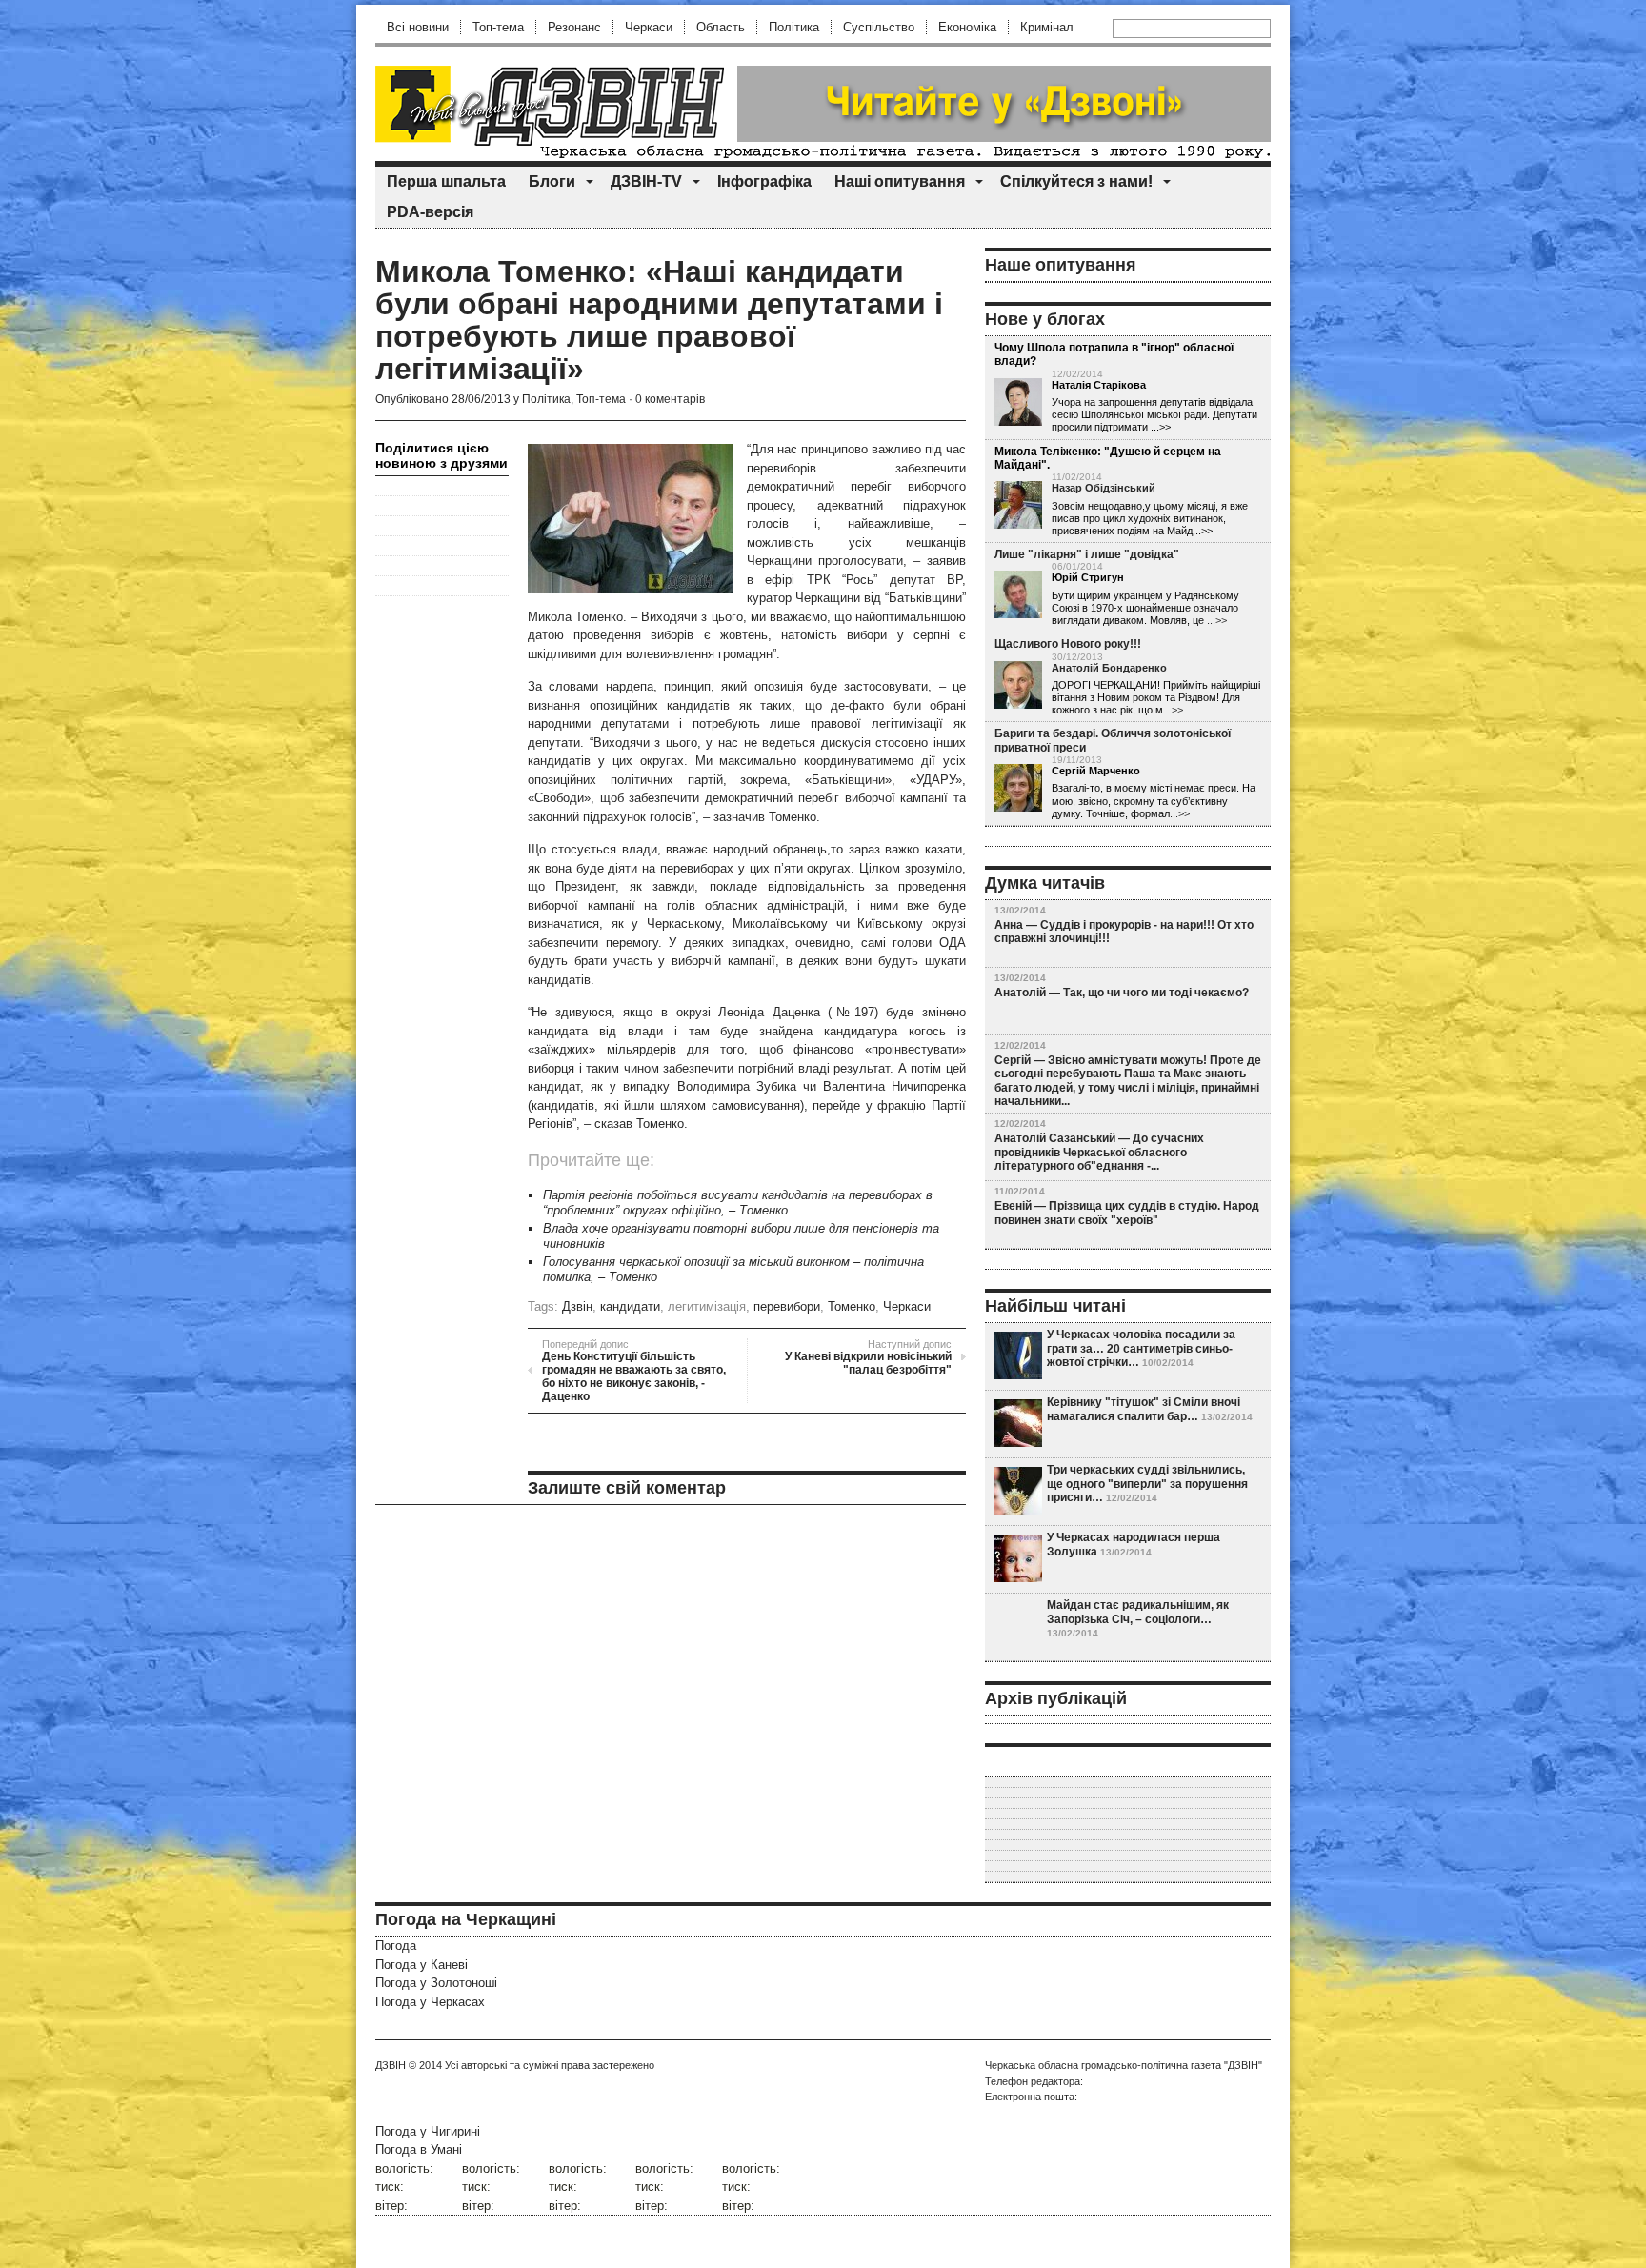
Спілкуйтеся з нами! (1076, 181)
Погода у (422, 1965)
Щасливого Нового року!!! (1068, 644)
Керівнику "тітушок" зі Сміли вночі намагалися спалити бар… (1144, 1409)
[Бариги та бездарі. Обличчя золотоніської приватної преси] (1018, 789)
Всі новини (418, 27)
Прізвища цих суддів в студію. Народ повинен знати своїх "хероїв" (1127, 1213)
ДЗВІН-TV (646, 181)
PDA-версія (430, 212)
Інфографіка (764, 181)
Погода (396, 1946)
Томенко (852, 1306)
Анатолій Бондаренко (1109, 668)
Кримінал (1047, 27)
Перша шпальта (446, 181)
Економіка (967, 27)
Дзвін (577, 1306)
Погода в (419, 2149)
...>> (1217, 620)
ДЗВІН (391, 2065)
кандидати (630, 1306)
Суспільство (879, 27)
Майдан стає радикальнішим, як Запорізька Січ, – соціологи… (1138, 1612)
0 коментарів (670, 399)
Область (721, 27)
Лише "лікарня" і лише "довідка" (1087, 554)
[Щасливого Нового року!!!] (1018, 686)
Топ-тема (498, 27)
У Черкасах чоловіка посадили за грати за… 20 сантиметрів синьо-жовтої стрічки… (1141, 1348)
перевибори (787, 1306)
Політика (794, 27)
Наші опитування (900, 181)
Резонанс (574, 27)
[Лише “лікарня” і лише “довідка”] (1018, 595)
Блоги (552, 181)
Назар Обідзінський (1104, 488)
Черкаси (649, 27)
